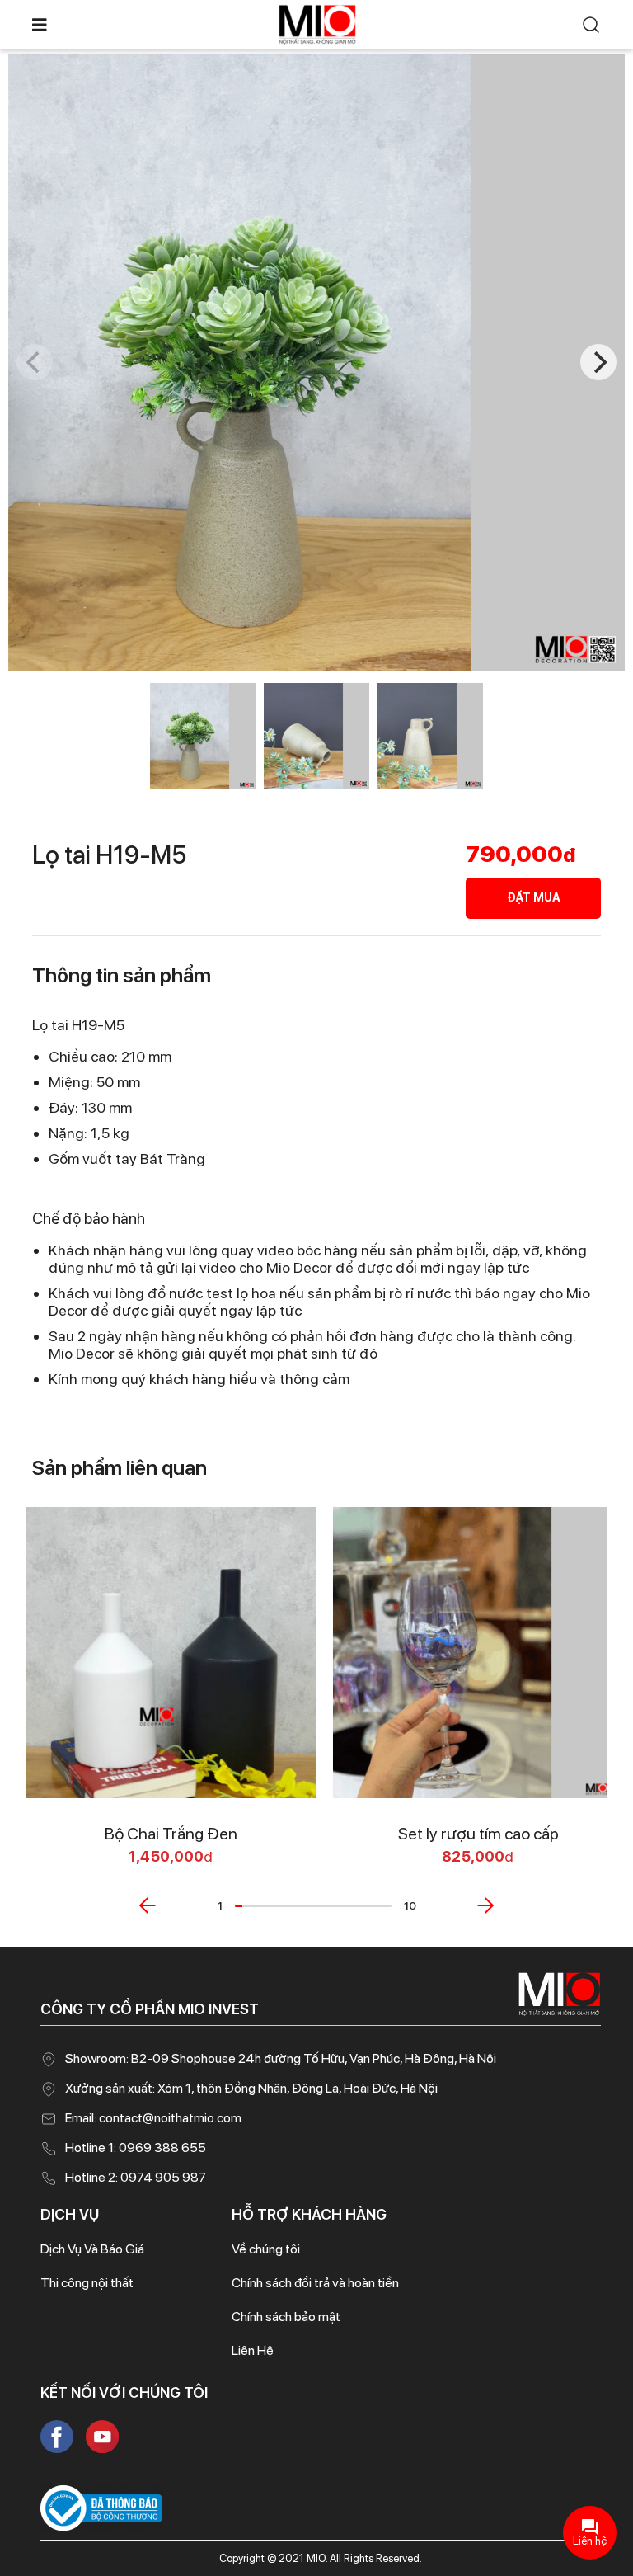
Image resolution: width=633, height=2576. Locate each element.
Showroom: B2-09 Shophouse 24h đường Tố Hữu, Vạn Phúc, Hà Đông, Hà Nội (281, 2058)
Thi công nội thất (87, 2283)
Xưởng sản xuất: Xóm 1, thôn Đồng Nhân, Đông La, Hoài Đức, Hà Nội (251, 2088)
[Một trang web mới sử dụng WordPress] (317, 24)
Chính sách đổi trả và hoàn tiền (315, 2283)
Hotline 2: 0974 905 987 (136, 2177)
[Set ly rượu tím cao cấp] (478, 1653)
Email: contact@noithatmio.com (153, 2118)
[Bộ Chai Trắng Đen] (171, 1653)
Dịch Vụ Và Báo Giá (92, 2249)
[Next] (598, 362)
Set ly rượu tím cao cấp (478, 1834)
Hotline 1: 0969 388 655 (136, 2147)
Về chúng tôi (266, 2249)
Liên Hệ (253, 2350)
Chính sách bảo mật (286, 2317)
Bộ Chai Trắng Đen (171, 1834)
